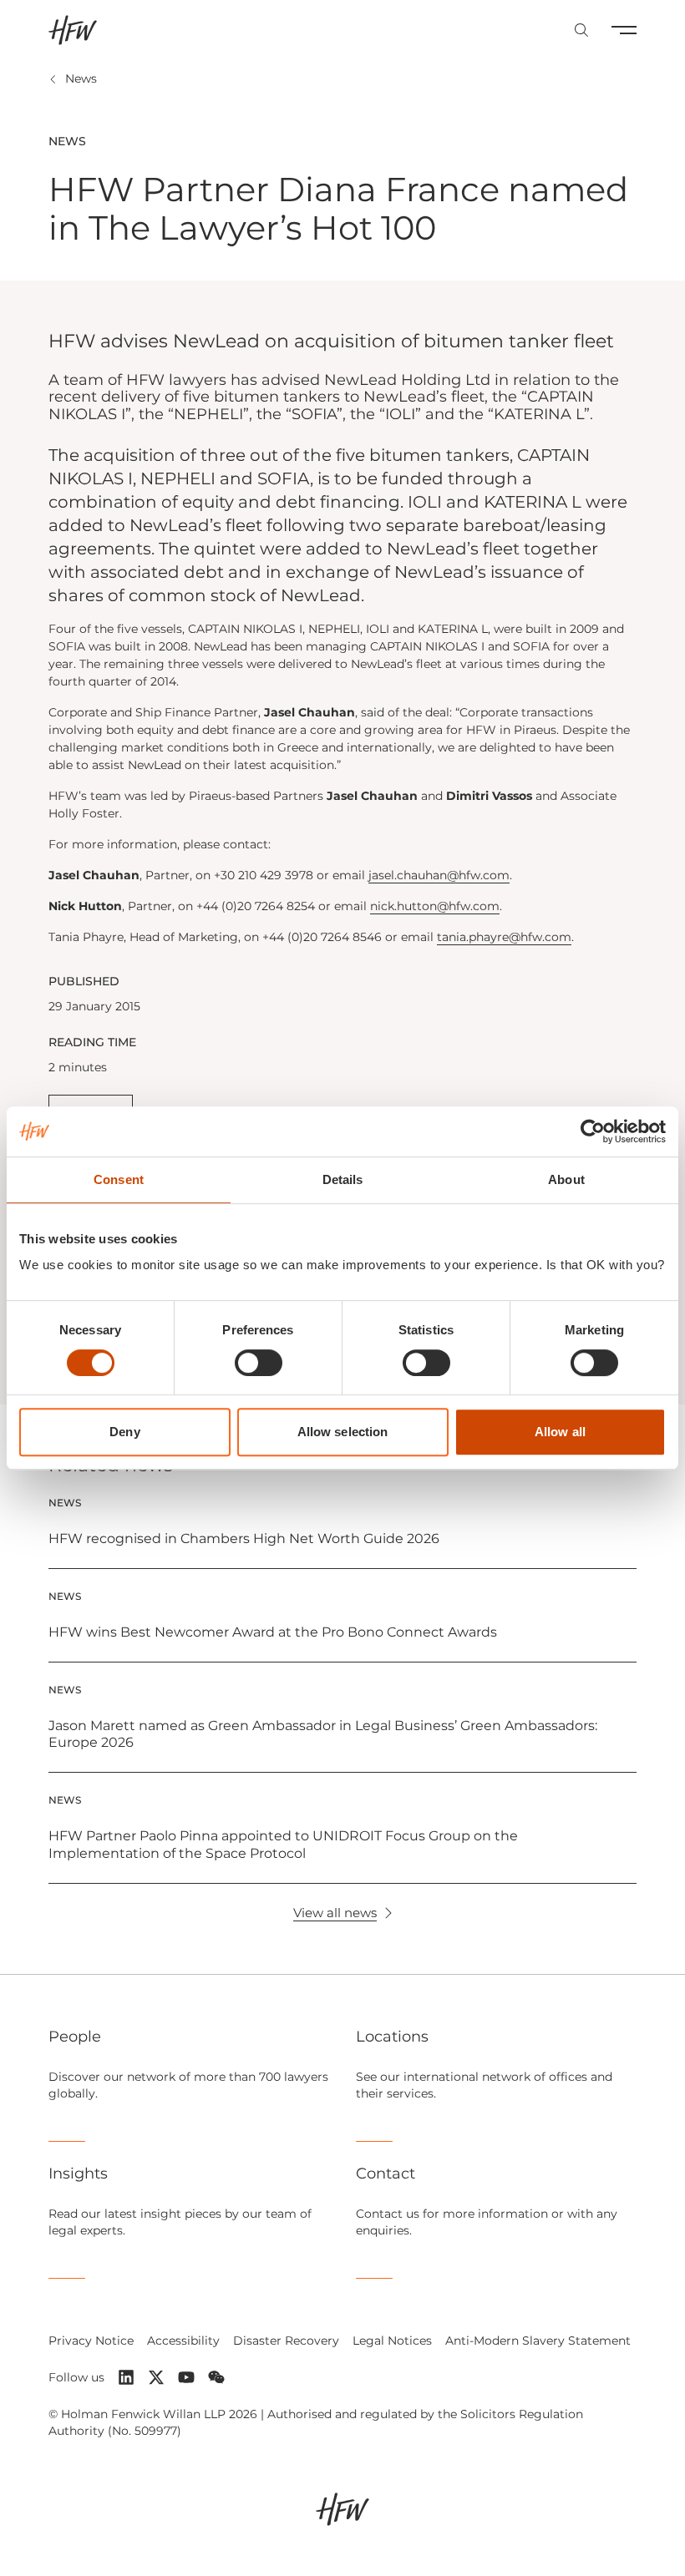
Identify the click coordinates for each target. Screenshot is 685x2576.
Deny (124, 1432)
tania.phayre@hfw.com (504, 937)
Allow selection (343, 1432)
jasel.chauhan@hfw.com (439, 875)
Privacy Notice (91, 2341)
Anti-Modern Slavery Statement (538, 2341)
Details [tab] (343, 1179)
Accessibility (183, 2341)
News (81, 78)
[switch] (259, 1363)
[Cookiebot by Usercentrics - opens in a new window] (593, 1131)
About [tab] (566, 1179)
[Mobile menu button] (624, 30)
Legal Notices (392, 2341)
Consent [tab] (119, 1179)
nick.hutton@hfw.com (435, 906)
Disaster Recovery (286, 2341)
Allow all (560, 1432)
